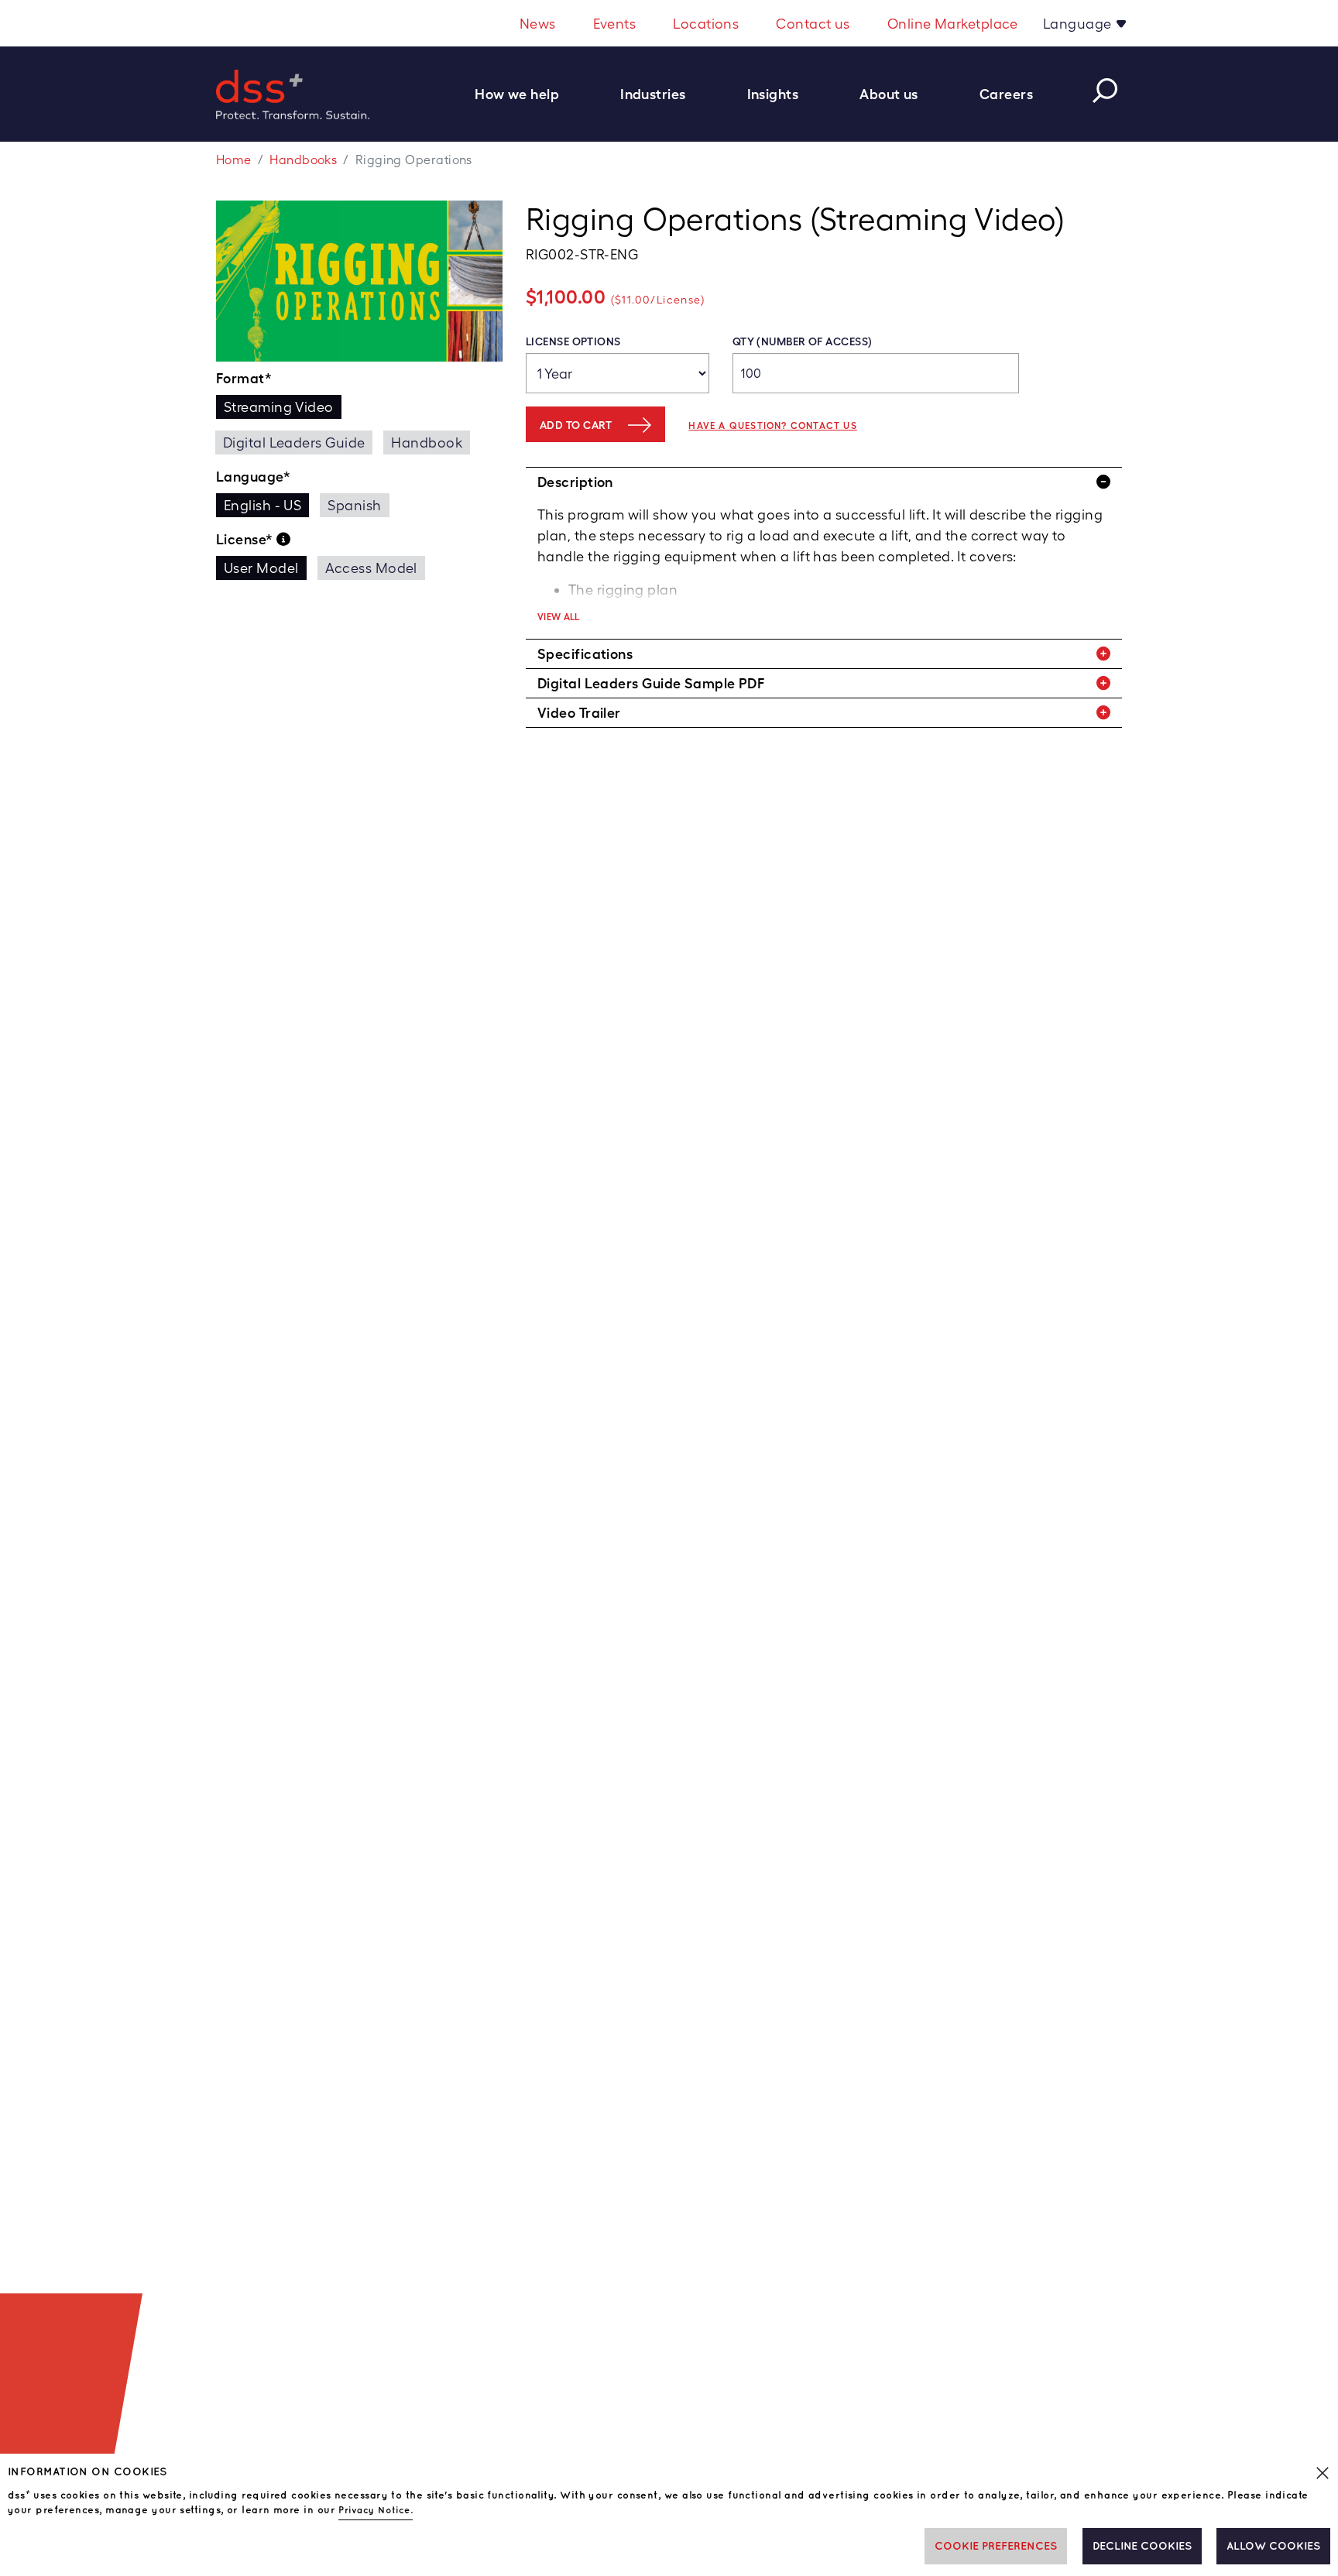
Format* (244, 378)
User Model (261, 568)
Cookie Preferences (996, 2546)
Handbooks (303, 160)
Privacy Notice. (376, 2511)
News (538, 24)
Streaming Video (279, 407)
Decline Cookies (1142, 2546)
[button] (525, 94)
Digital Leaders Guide (294, 442)
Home (234, 160)
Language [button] (1079, 24)
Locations (706, 24)
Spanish (354, 505)
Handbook (427, 442)
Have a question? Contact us (772, 426)
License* (246, 539)
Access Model (371, 568)
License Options (573, 341)
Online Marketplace (953, 24)
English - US (262, 505)
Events (615, 24)
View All (559, 617)
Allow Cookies (1273, 2546)
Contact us (813, 24)
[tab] (824, 482)
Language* (253, 477)
